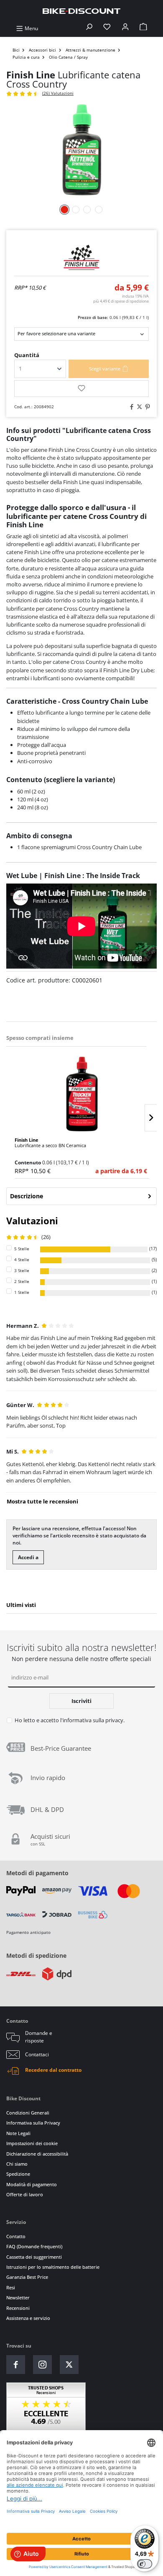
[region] (81, 1104)
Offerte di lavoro (25, 2194)
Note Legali (18, 2133)
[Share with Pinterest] (146, 407)
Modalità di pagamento (32, 2184)
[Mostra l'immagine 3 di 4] (87, 210)
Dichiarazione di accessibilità (37, 2154)
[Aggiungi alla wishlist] (81, 389)
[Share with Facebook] (130, 407)
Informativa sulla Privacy (33, 2123)
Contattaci (37, 2054)
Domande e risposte (39, 2037)
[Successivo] (151, 1118)
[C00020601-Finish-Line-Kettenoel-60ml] (81, 150)
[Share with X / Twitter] (138, 407)
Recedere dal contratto (53, 2070)
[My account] (125, 28)
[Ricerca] (89, 28)
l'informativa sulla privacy (92, 1720)
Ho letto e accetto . (70, 1720)
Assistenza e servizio (28, 2318)
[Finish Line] (81, 257)
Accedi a (28, 1557)
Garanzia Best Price (27, 2277)
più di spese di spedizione (121, 301)
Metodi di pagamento (37, 1873)
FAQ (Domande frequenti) (34, 2246)
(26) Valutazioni (58, 93)
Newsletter (18, 2297)
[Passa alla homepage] (81, 11)
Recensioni (18, 2308)
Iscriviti (81, 1701)
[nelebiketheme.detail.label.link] (82, 1094)
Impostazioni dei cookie (32, 2143)
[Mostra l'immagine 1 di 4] (64, 210)
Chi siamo (17, 2164)
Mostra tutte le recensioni (42, 1501)
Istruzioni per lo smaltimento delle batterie (53, 2267)
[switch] (145, 2564)
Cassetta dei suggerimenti (34, 2257)
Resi (11, 2287)
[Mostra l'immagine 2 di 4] (76, 210)
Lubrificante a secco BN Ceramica (50, 1143)
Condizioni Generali (28, 2113)
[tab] (81, 1196)
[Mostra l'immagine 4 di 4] (99, 210)
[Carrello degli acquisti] (143, 28)
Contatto (16, 2236)
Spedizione (18, 2174)
